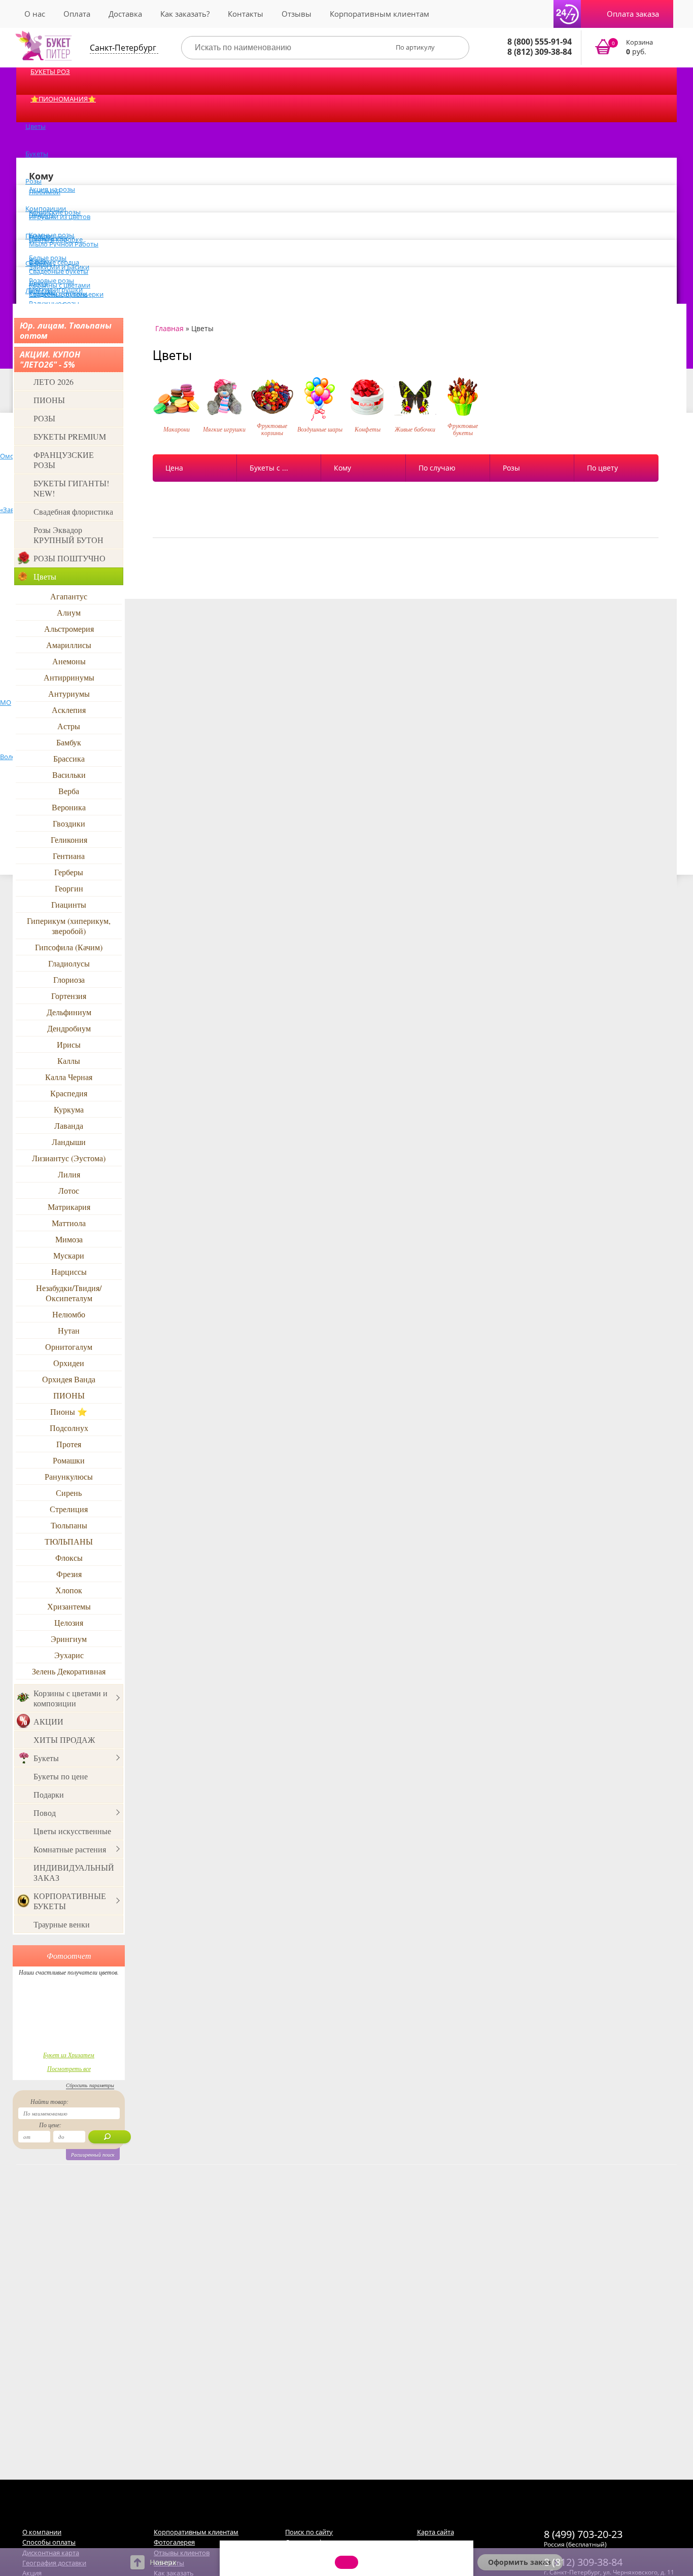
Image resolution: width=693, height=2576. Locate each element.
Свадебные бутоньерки (66, 294)
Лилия (69, 1174)
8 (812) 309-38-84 (540, 52)
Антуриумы (69, 693)
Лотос (69, 1190)
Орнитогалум (69, 1347)
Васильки (69, 775)
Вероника (69, 807)
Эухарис (69, 1655)
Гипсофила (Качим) (69, 947)
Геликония (69, 839)
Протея (69, 1444)
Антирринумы (69, 677)
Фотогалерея (174, 2542)
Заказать (630, 48)
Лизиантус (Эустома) (69, 1158)
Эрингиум (69, 1639)
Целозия (69, 1622)
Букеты (37, 154)
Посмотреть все (69, 2068)
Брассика (69, 758)
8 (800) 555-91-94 (540, 42)
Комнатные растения (70, 1849)
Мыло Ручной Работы (64, 244)
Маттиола (69, 1223)
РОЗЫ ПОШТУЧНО (70, 558)
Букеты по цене (61, 1776)
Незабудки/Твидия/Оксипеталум (69, 1293)
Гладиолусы (69, 963)
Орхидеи (69, 1363)
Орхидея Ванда (69, 1379)
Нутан (69, 1330)
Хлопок (69, 1590)
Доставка (125, 14)
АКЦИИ (48, 1721)
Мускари (69, 1255)
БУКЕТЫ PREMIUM (70, 436)
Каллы (69, 1061)
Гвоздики (69, 823)
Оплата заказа (633, 14)
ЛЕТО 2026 (54, 382)
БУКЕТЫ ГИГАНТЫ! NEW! (71, 488)
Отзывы (297, 14)
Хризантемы (69, 1606)
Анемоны (69, 661)
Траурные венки (62, 1924)
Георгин (69, 888)
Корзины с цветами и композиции (71, 1698)
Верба (69, 791)
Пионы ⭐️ (69, 1411)
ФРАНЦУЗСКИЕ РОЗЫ (64, 460)
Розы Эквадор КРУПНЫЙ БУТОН (68, 535)
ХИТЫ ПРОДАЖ (64, 1740)
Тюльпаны (69, 1525)
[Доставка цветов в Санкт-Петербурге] (44, 46)
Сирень (69, 1493)
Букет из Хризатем (69, 2055)
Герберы (69, 872)
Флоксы (69, 1558)
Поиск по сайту (309, 2532)
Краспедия (69, 1093)
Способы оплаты (49, 2542)
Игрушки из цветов (60, 217)
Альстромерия (69, 629)
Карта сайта (436, 2532)
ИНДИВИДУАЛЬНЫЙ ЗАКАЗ (74, 1872)
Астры (69, 726)
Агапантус (69, 596)
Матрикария (69, 1207)
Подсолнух (69, 1428)
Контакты (246, 14)
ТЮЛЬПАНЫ (69, 1541)
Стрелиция (69, 1509)
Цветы (36, 126)
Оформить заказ (519, 2562)
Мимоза (69, 1239)
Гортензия (69, 996)
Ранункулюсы (69, 1476)
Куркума (69, 1109)
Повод (45, 1813)
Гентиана (69, 856)
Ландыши (69, 1142)
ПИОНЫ (49, 400)
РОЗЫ (44, 418)
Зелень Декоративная (69, 1671)
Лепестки (40, 291)
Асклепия (69, 710)
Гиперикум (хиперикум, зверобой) (69, 926)
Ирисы (69, 1044)
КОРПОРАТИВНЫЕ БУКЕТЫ (70, 1901)
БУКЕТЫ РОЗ (50, 71)
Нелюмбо (69, 1314)
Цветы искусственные (72, 1831)
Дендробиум (69, 1028)
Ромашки (69, 1460)
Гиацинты (69, 904)
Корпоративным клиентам (379, 14)
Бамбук (69, 742)
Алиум (69, 612)
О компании (42, 2532)
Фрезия (69, 1574)
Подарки (49, 1794)
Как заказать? (185, 14)
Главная (169, 328)
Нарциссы (69, 1272)
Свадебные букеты (59, 271)
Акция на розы (52, 189)
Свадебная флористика (73, 511)
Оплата (77, 14)
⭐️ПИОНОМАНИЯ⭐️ (63, 99)
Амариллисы (69, 645)
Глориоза (69, 979)
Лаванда (69, 1125)
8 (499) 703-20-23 (583, 2534)
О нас (35, 14)
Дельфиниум (69, 1012)
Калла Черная (69, 1077)
